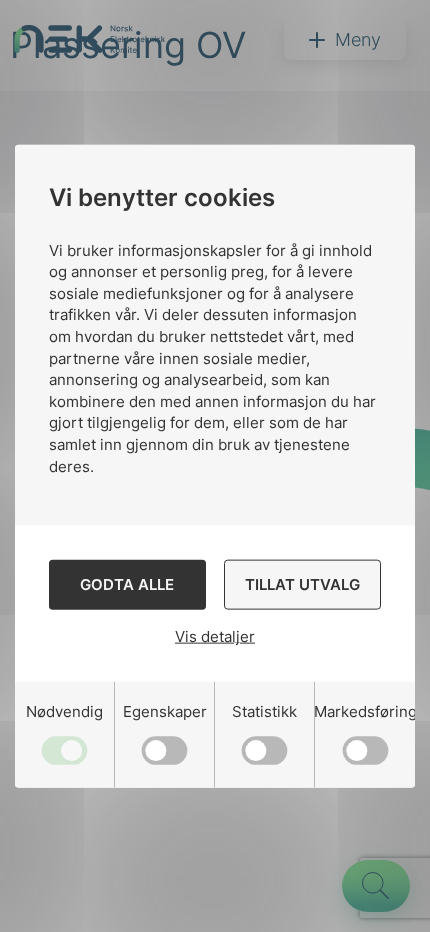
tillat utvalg (302, 583)
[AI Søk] (376, 886)
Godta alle (127, 583)
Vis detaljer (215, 636)
